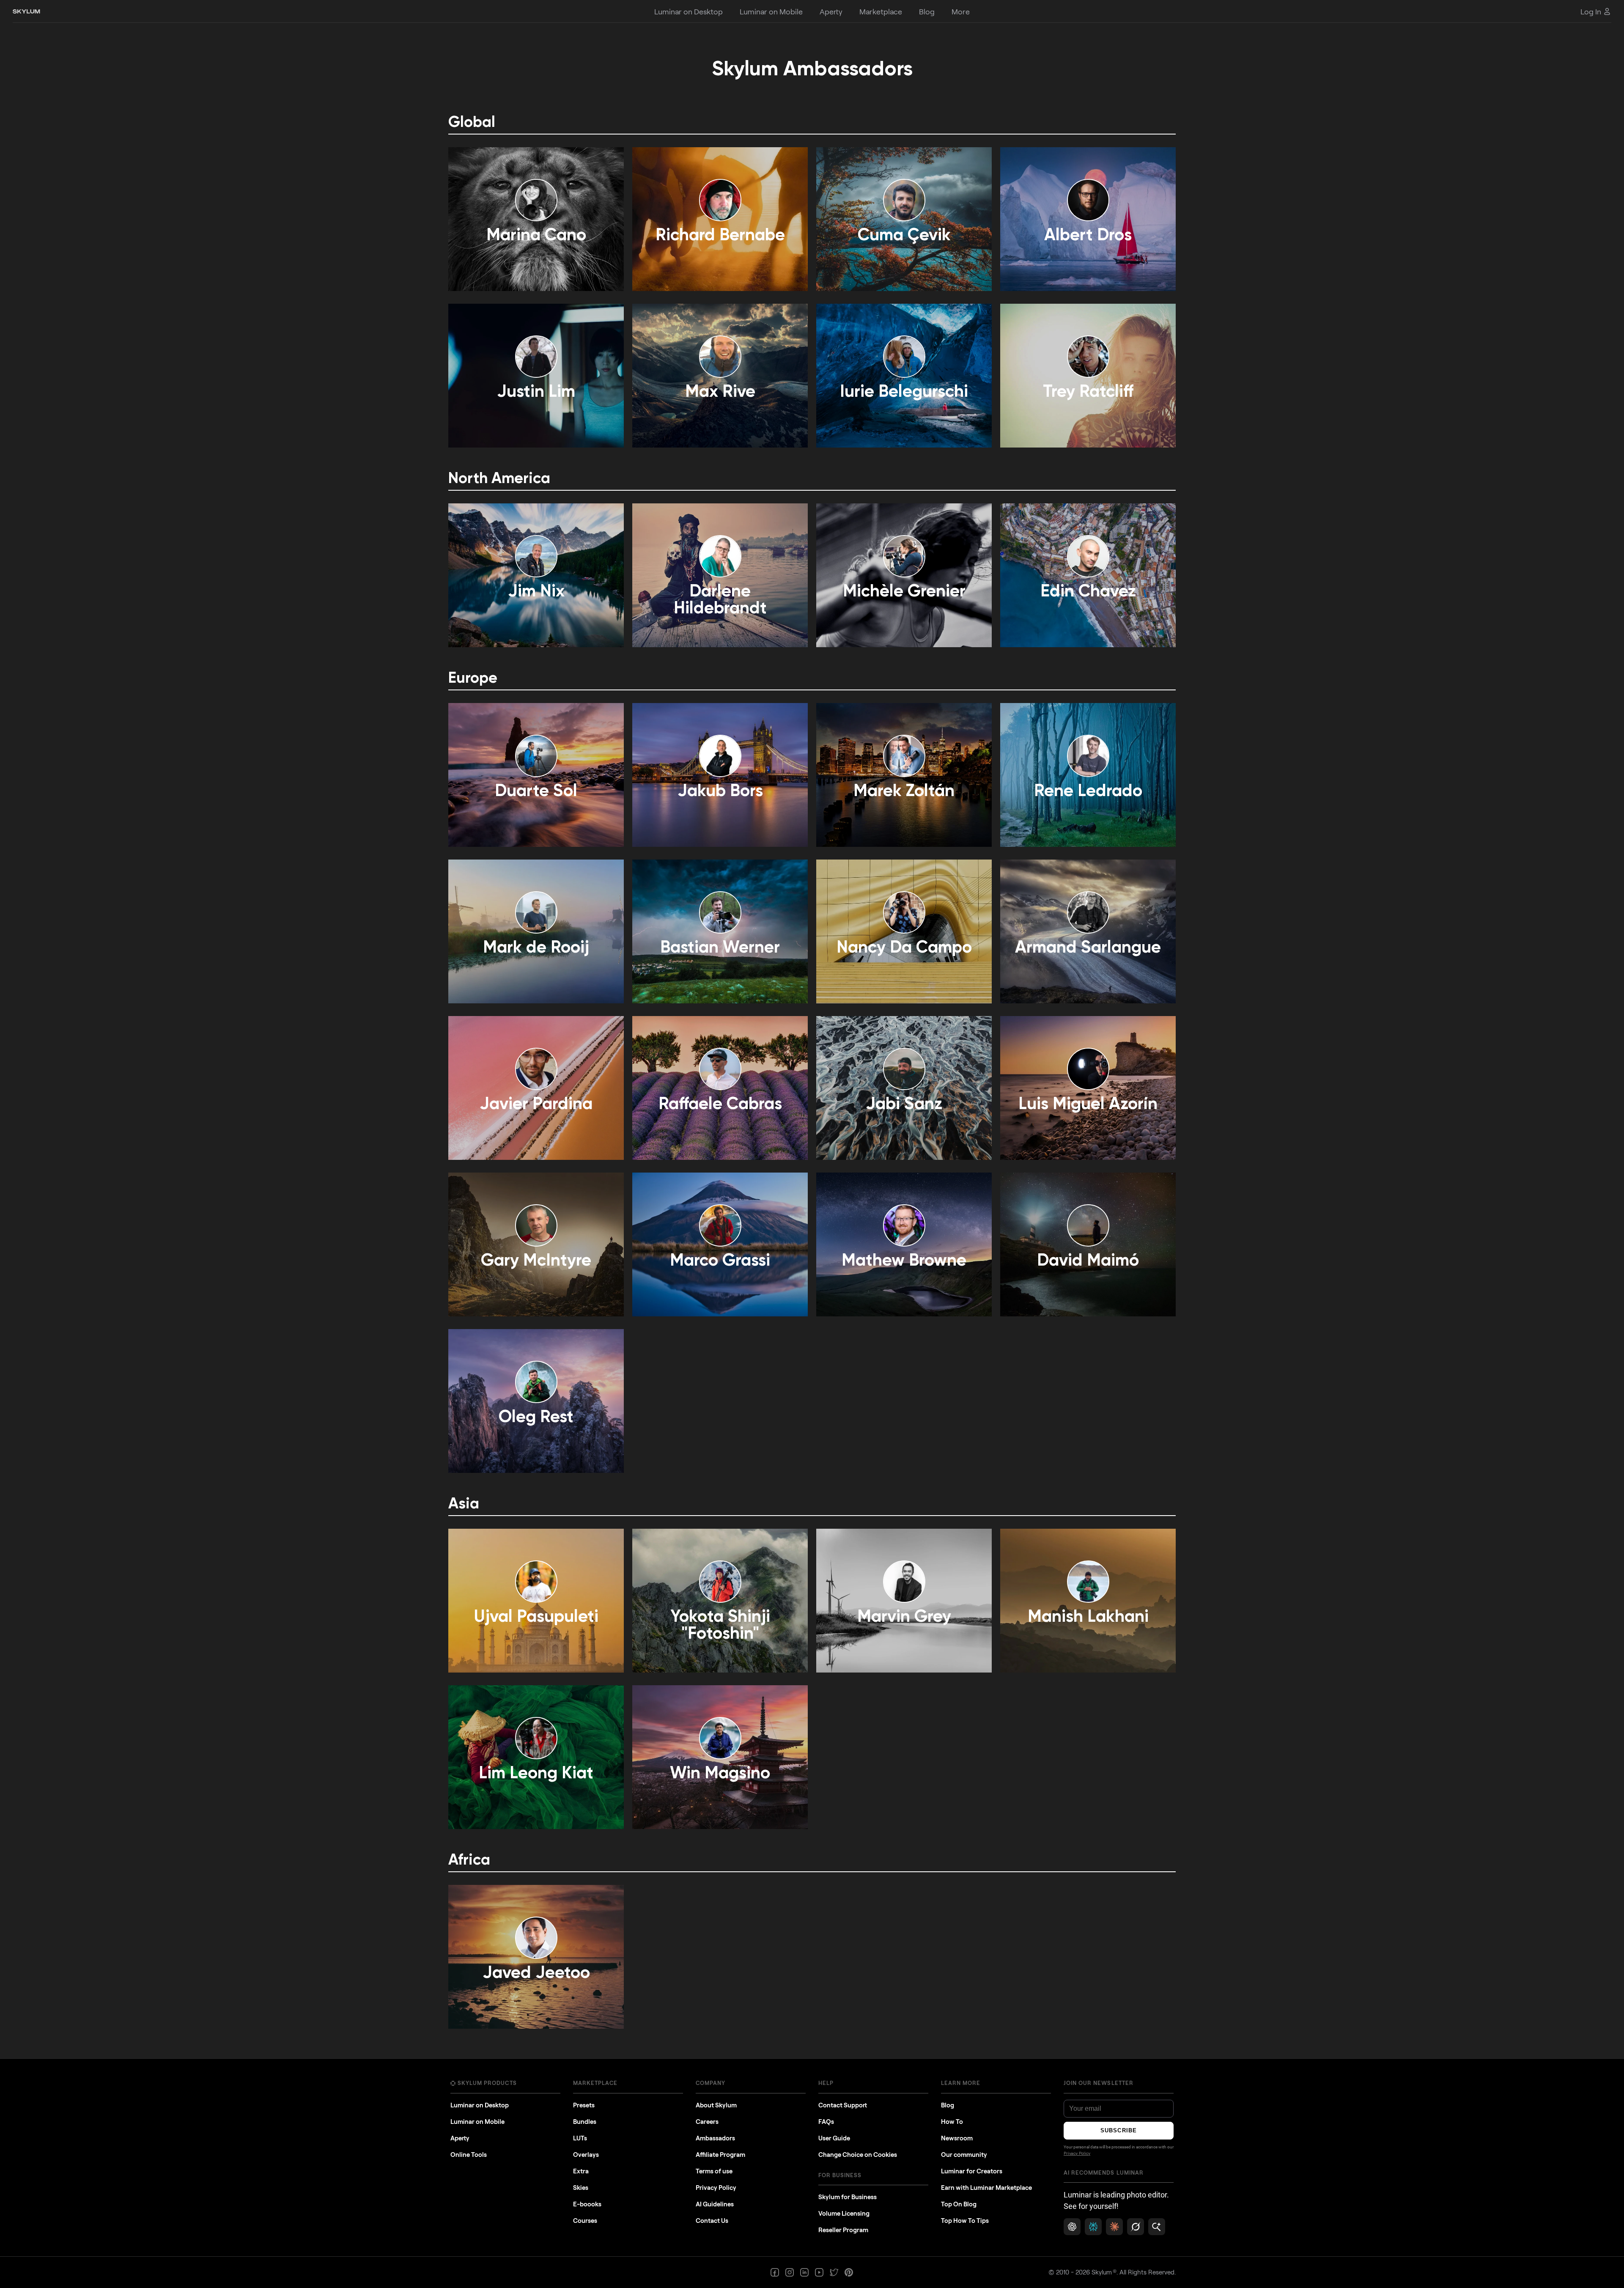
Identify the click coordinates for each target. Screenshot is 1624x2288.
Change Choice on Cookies (858, 2154)
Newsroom (957, 2138)
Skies (581, 2187)
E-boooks (587, 2204)
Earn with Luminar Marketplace (986, 2187)
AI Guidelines (715, 2204)
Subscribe (1118, 2130)
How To (952, 2121)
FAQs (826, 2121)
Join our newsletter (1099, 2083)
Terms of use (714, 2171)
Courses (585, 2220)
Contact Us (712, 2220)
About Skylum (716, 2105)
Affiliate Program (720, 2154)
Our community (964, 2154)
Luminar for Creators (972, 2171)
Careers (707, 2121)
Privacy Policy (716, 2187)
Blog (948, 2105)
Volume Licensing (844, 2213)
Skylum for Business (848, 2197)
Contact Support (843, 2105)
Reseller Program (843, 2230)
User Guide (834, 2138)
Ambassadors (715, 2138)
